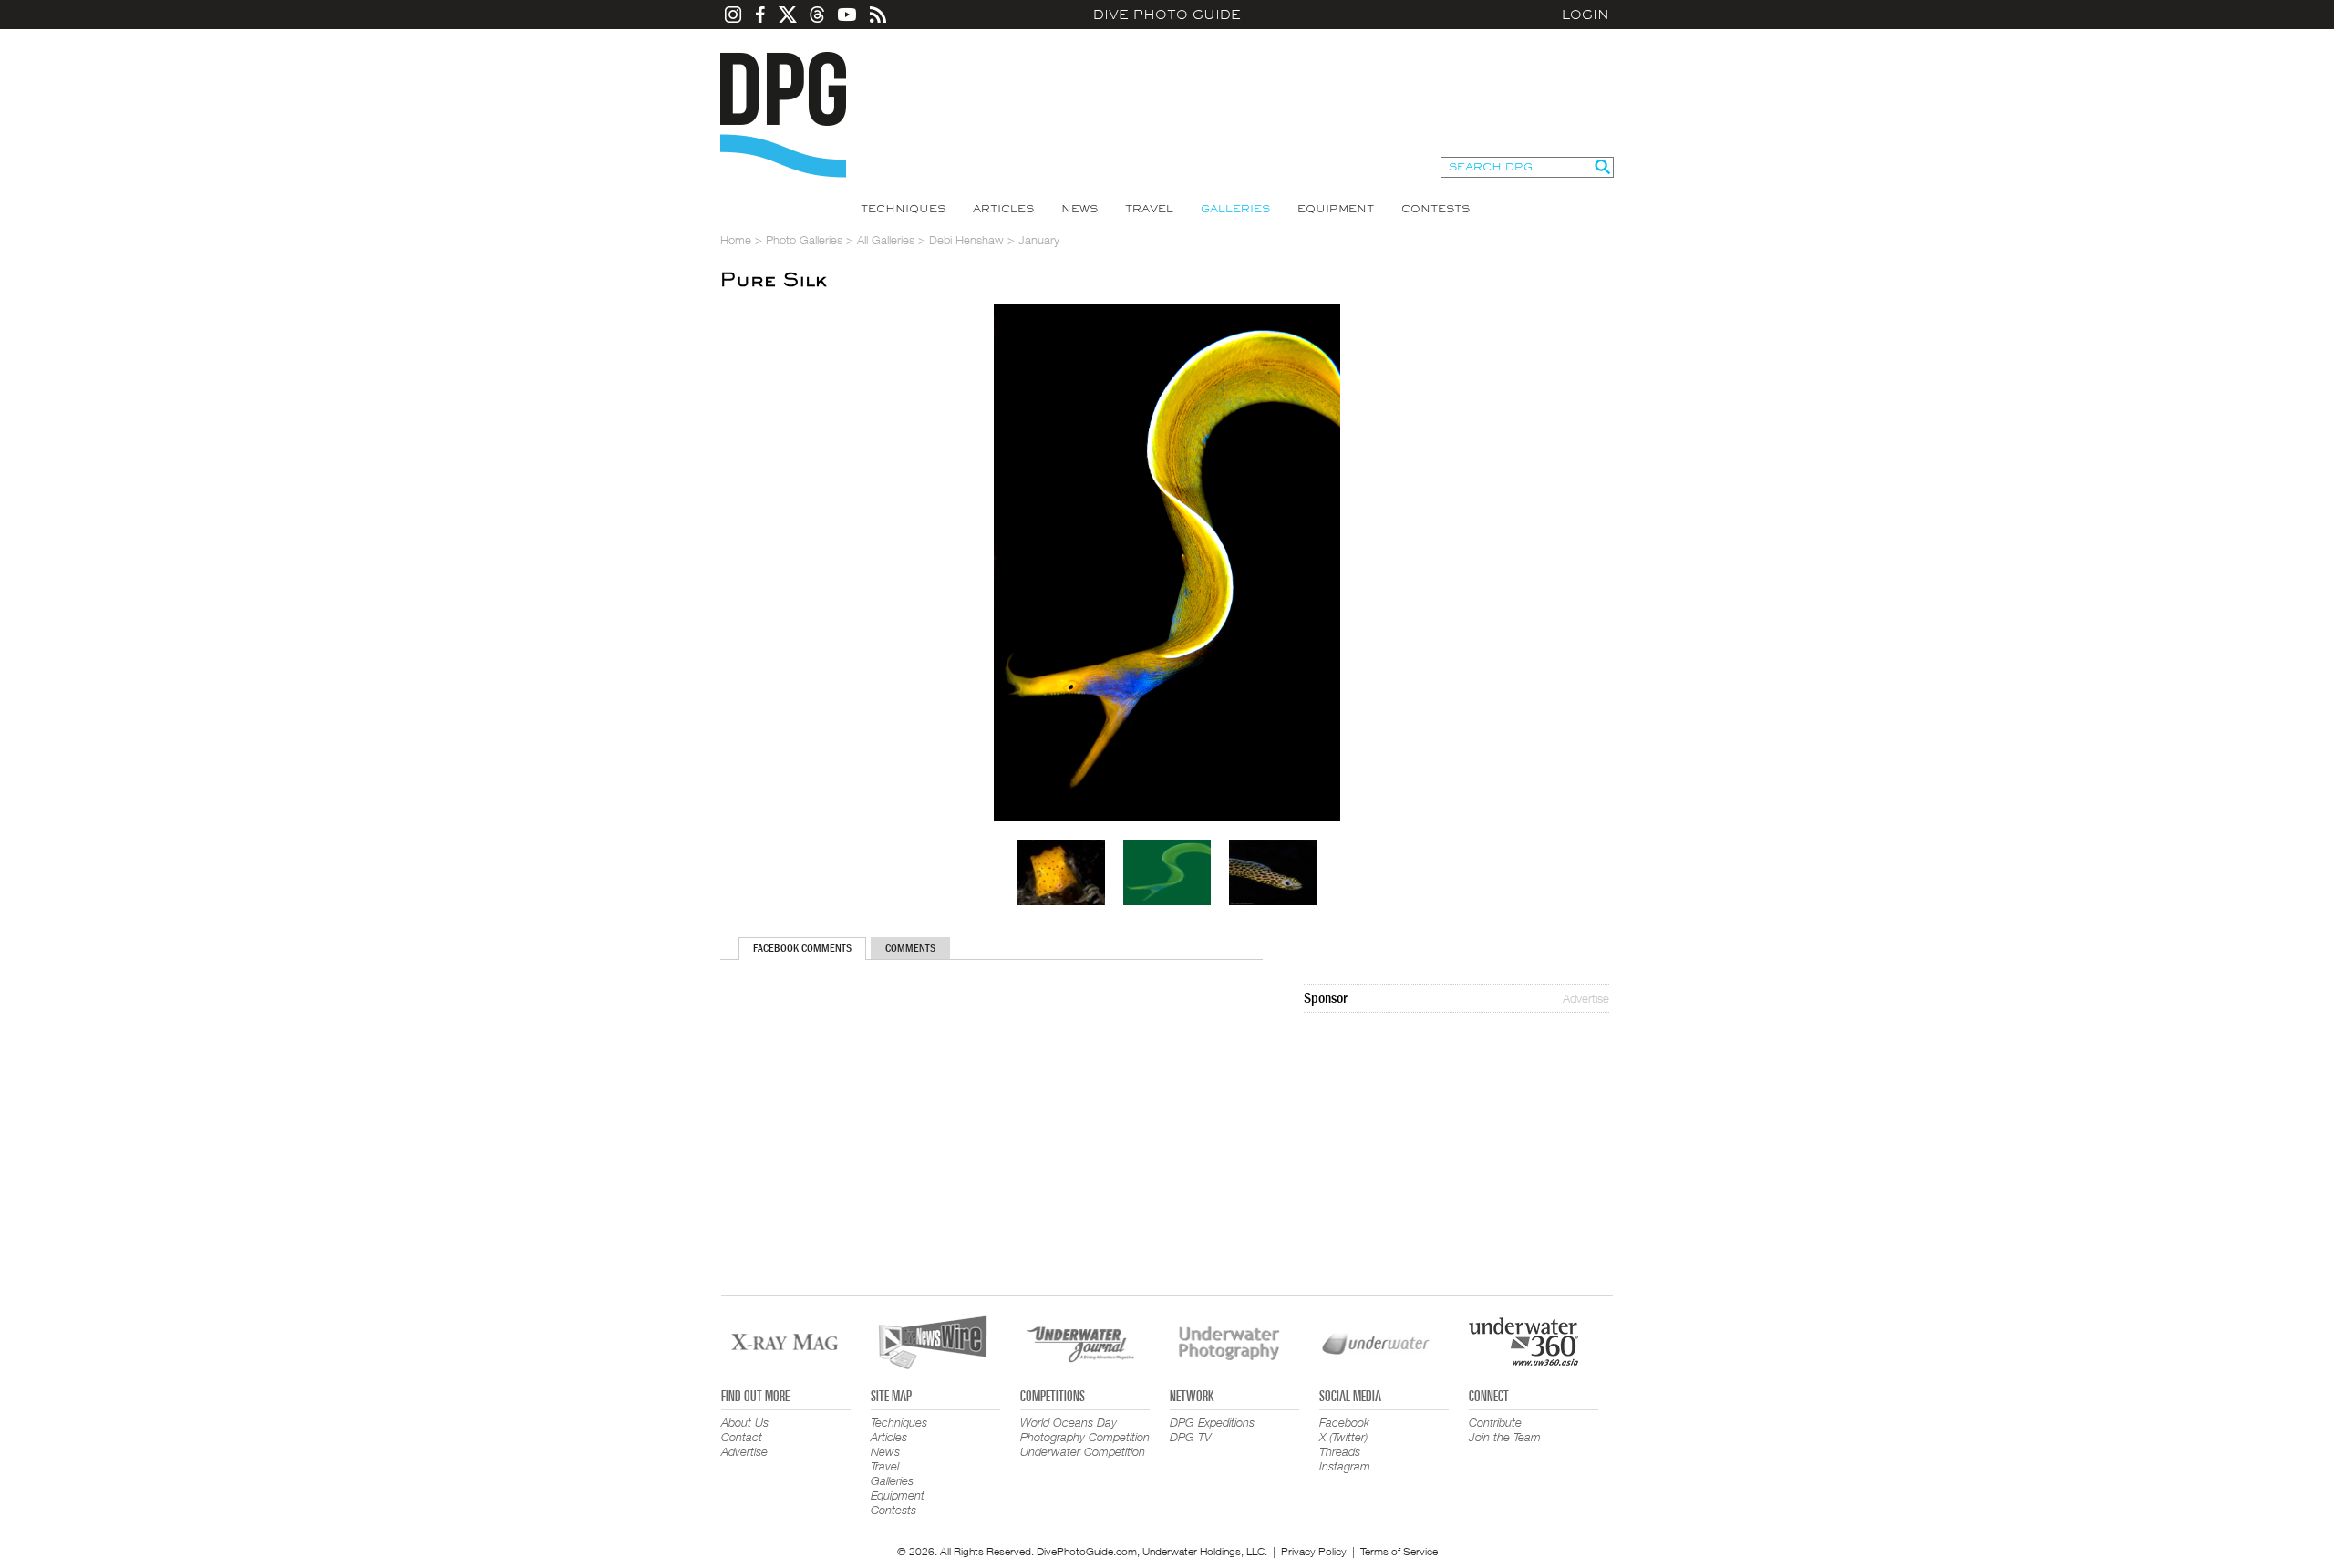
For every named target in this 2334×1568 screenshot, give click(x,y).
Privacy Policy (1314, 1551)
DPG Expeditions (1212, 1422)
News (1079, 209)
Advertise (1586, 998)
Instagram (1345, 1466)
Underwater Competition (1083, 1451)
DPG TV (1191, 1437)
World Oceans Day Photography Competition (1085, 1429)
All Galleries (886, 240)
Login (1585, 15)
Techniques (903, 209)
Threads (1340, 1451)
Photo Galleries (804, 240)
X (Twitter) (1343, 1437)
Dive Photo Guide (1167, 15)
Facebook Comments (802, 948)
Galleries (1235, 209)
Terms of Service (1399, 1551)
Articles (1003, 209)
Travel (1149, 209)
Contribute (1495, 1422)
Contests (1436, 209)
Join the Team (1505, 1437)
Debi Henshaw (966, 240)
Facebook (1344, 1422)
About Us (745, 1422)
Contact (742, 1437)
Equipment (1336, 209)
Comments (910, 948)
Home (736, 240)
